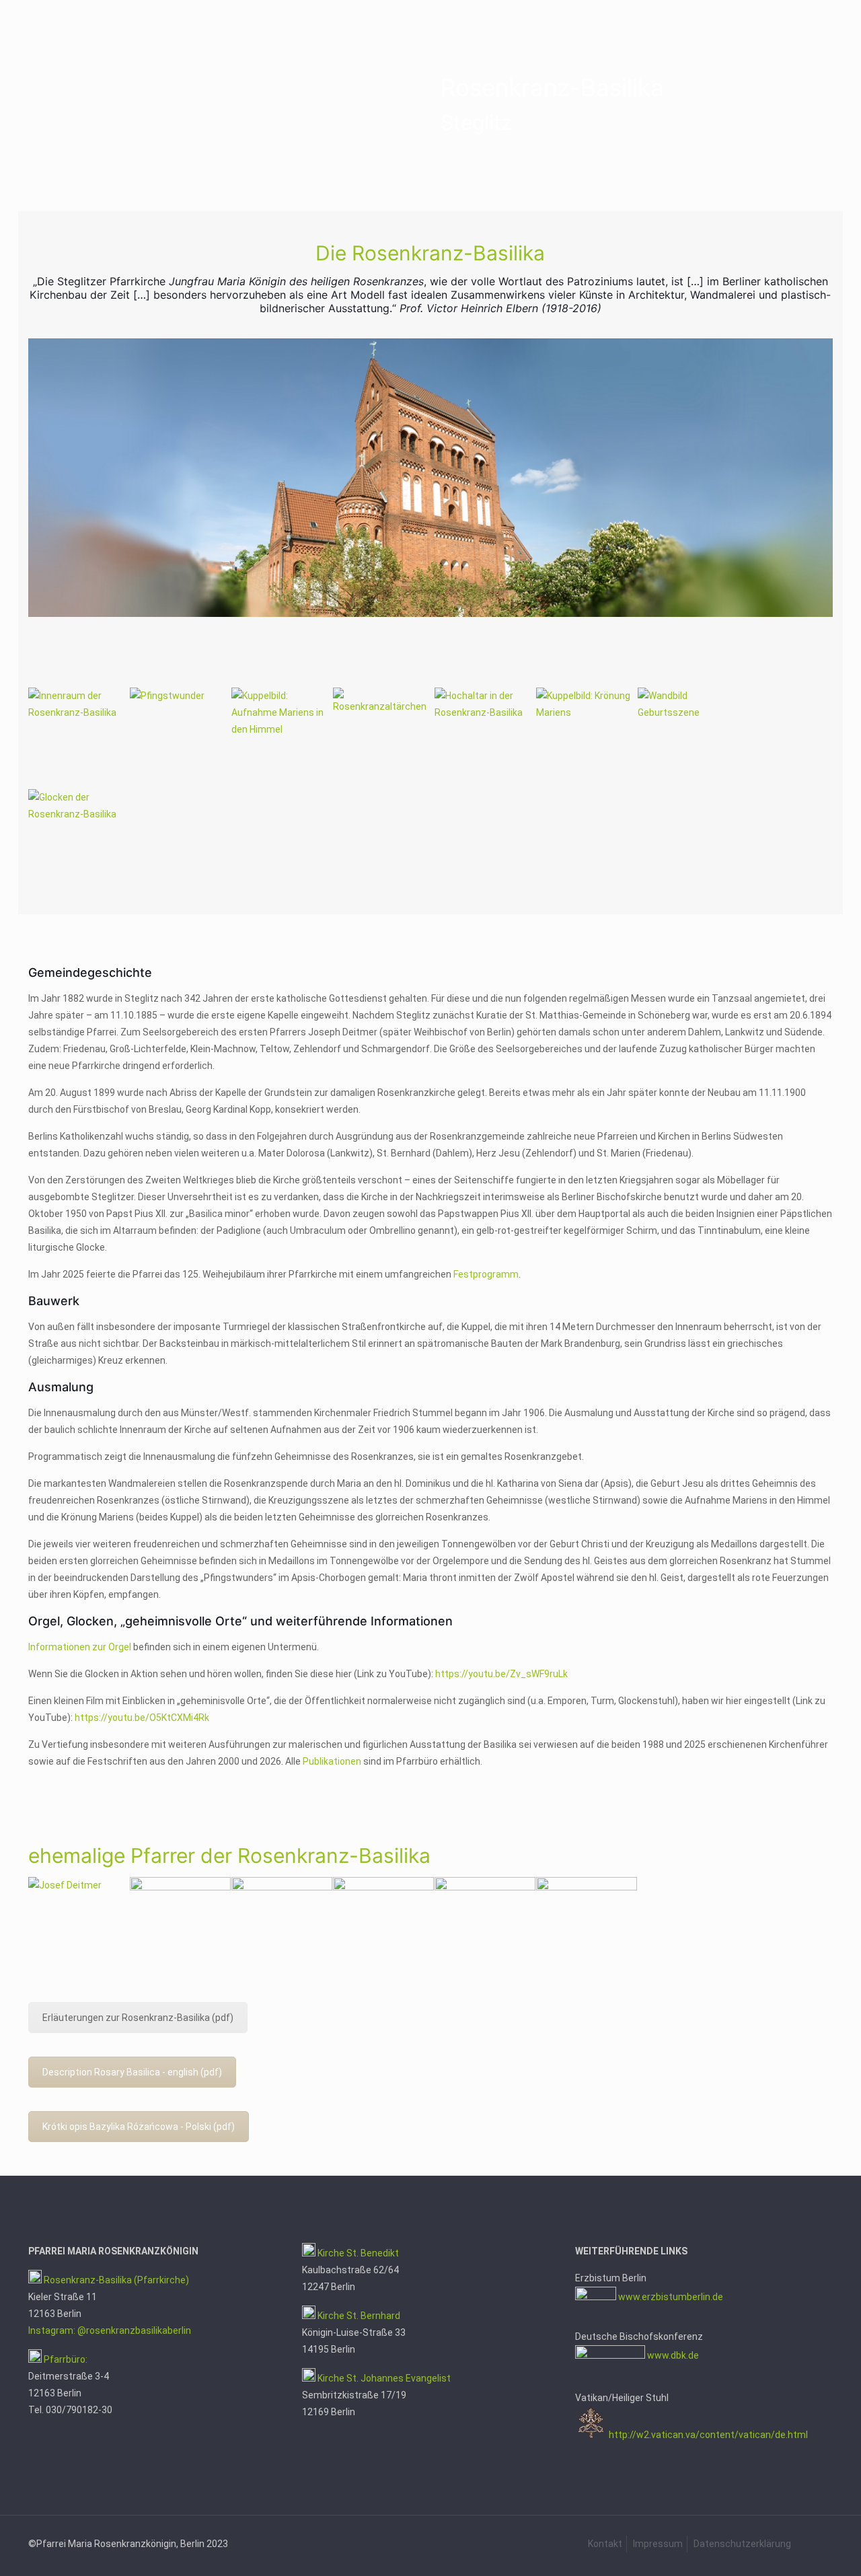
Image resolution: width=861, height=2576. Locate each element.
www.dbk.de (673, 2355)
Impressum (658, 2544)
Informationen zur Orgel (80, 1647)
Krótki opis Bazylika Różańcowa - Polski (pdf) (139, 2127)
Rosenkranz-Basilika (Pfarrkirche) (115, 2280)
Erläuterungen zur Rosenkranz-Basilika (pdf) (138, 2018)
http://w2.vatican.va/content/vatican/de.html (708, 2435)
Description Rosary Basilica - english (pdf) (132, 2072)
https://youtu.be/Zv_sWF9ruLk (501, 1674)
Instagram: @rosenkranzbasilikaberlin (110, 2330)
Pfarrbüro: (65, 2359)
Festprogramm (486, 1274)
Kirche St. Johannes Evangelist (384, 2378)
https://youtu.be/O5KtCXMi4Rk (142, 1718)
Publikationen (332, 1761)
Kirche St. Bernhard (358, 2316)
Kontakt (605, 2544)
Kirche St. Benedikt (358, 2253)
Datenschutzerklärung (742, 2544)
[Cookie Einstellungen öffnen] (30, 2559)
